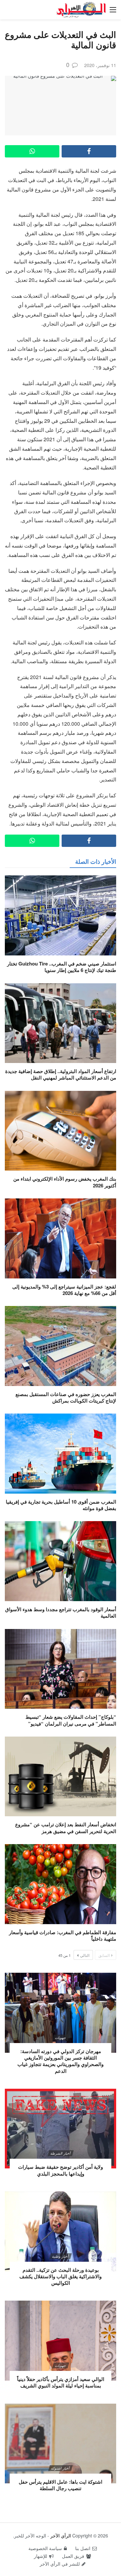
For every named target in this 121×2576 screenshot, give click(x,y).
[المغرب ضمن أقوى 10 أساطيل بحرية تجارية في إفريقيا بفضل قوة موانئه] (60, 1454)
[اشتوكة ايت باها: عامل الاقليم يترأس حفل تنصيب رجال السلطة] (60, 2444)
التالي (85, 1955)
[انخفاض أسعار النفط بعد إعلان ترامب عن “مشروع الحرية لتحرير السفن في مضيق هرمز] (60, 1777)
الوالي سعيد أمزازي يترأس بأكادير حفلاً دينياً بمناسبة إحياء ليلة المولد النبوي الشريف (61, 2382)
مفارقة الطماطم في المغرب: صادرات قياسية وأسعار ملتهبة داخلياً (63, 1935)
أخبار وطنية (60, 2256)
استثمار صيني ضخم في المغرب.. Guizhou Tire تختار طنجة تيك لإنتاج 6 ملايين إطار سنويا (62, 967)
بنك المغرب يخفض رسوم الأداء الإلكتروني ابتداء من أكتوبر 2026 (65, 1182)
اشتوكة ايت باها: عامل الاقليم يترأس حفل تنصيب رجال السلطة (60, 2485)
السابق (104, 1955)
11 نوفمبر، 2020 (100, 65)
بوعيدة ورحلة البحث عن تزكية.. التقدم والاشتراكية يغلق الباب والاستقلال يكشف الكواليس (60, 2276)
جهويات (60, 2038)
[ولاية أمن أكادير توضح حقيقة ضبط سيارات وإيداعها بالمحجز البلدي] (60, 2129)
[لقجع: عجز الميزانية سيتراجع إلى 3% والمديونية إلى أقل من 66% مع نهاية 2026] (60, 1238)
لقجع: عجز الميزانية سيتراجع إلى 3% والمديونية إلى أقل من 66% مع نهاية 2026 (64, 1290)
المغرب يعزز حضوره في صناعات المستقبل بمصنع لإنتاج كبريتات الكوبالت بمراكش (66, 1397)
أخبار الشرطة (60, 2153)
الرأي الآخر (61, 2536)
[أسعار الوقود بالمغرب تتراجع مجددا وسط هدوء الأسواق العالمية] (60, 1561)
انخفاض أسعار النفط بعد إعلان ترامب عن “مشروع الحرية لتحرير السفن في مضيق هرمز (66, 1828)
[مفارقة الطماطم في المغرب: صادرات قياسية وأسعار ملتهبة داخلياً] (60, 1884)
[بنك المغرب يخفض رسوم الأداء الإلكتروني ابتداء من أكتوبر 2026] (60, 1131)
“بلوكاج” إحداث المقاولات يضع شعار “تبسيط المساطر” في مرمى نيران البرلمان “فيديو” (71, 1720)
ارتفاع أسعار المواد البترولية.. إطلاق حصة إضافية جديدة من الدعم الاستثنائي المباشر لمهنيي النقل (61, 1074)
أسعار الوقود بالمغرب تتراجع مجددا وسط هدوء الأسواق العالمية (61, 1612)
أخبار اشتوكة (60, 2468)
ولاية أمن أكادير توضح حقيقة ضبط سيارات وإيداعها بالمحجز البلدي (60, 2170)
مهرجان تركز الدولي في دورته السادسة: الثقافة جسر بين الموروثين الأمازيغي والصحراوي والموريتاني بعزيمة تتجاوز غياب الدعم (60, 2061)
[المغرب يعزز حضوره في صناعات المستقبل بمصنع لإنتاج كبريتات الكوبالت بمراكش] (60, 1346)
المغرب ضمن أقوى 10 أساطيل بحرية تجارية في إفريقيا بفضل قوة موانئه (61, 1505)
